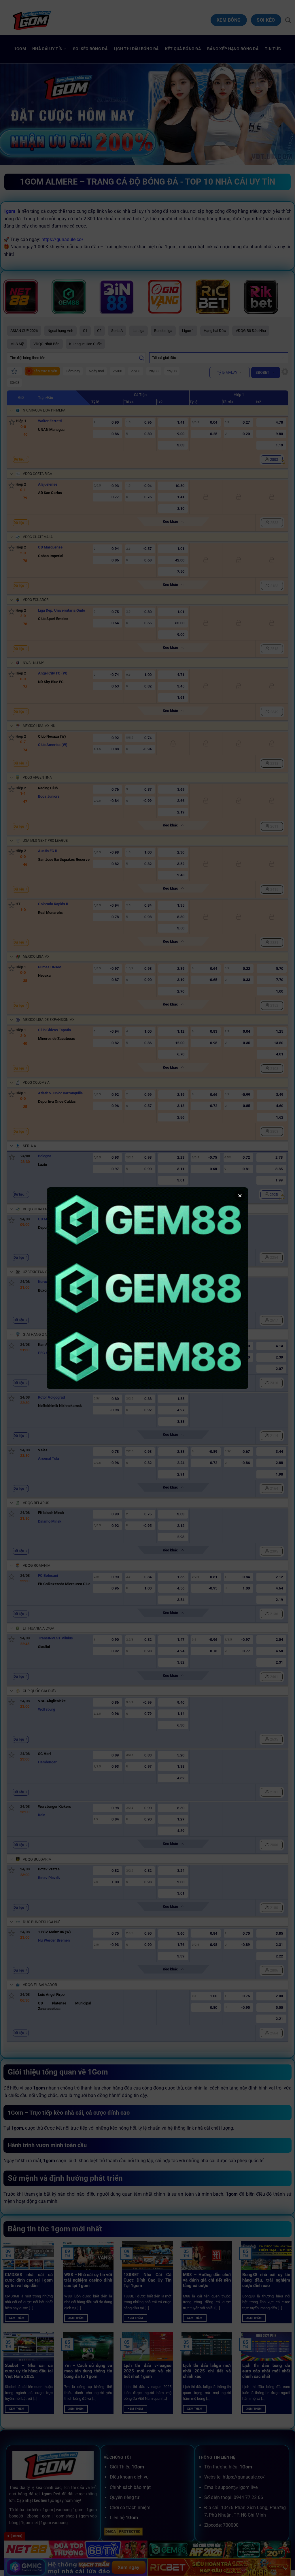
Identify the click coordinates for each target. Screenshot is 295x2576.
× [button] (240, 1196)
